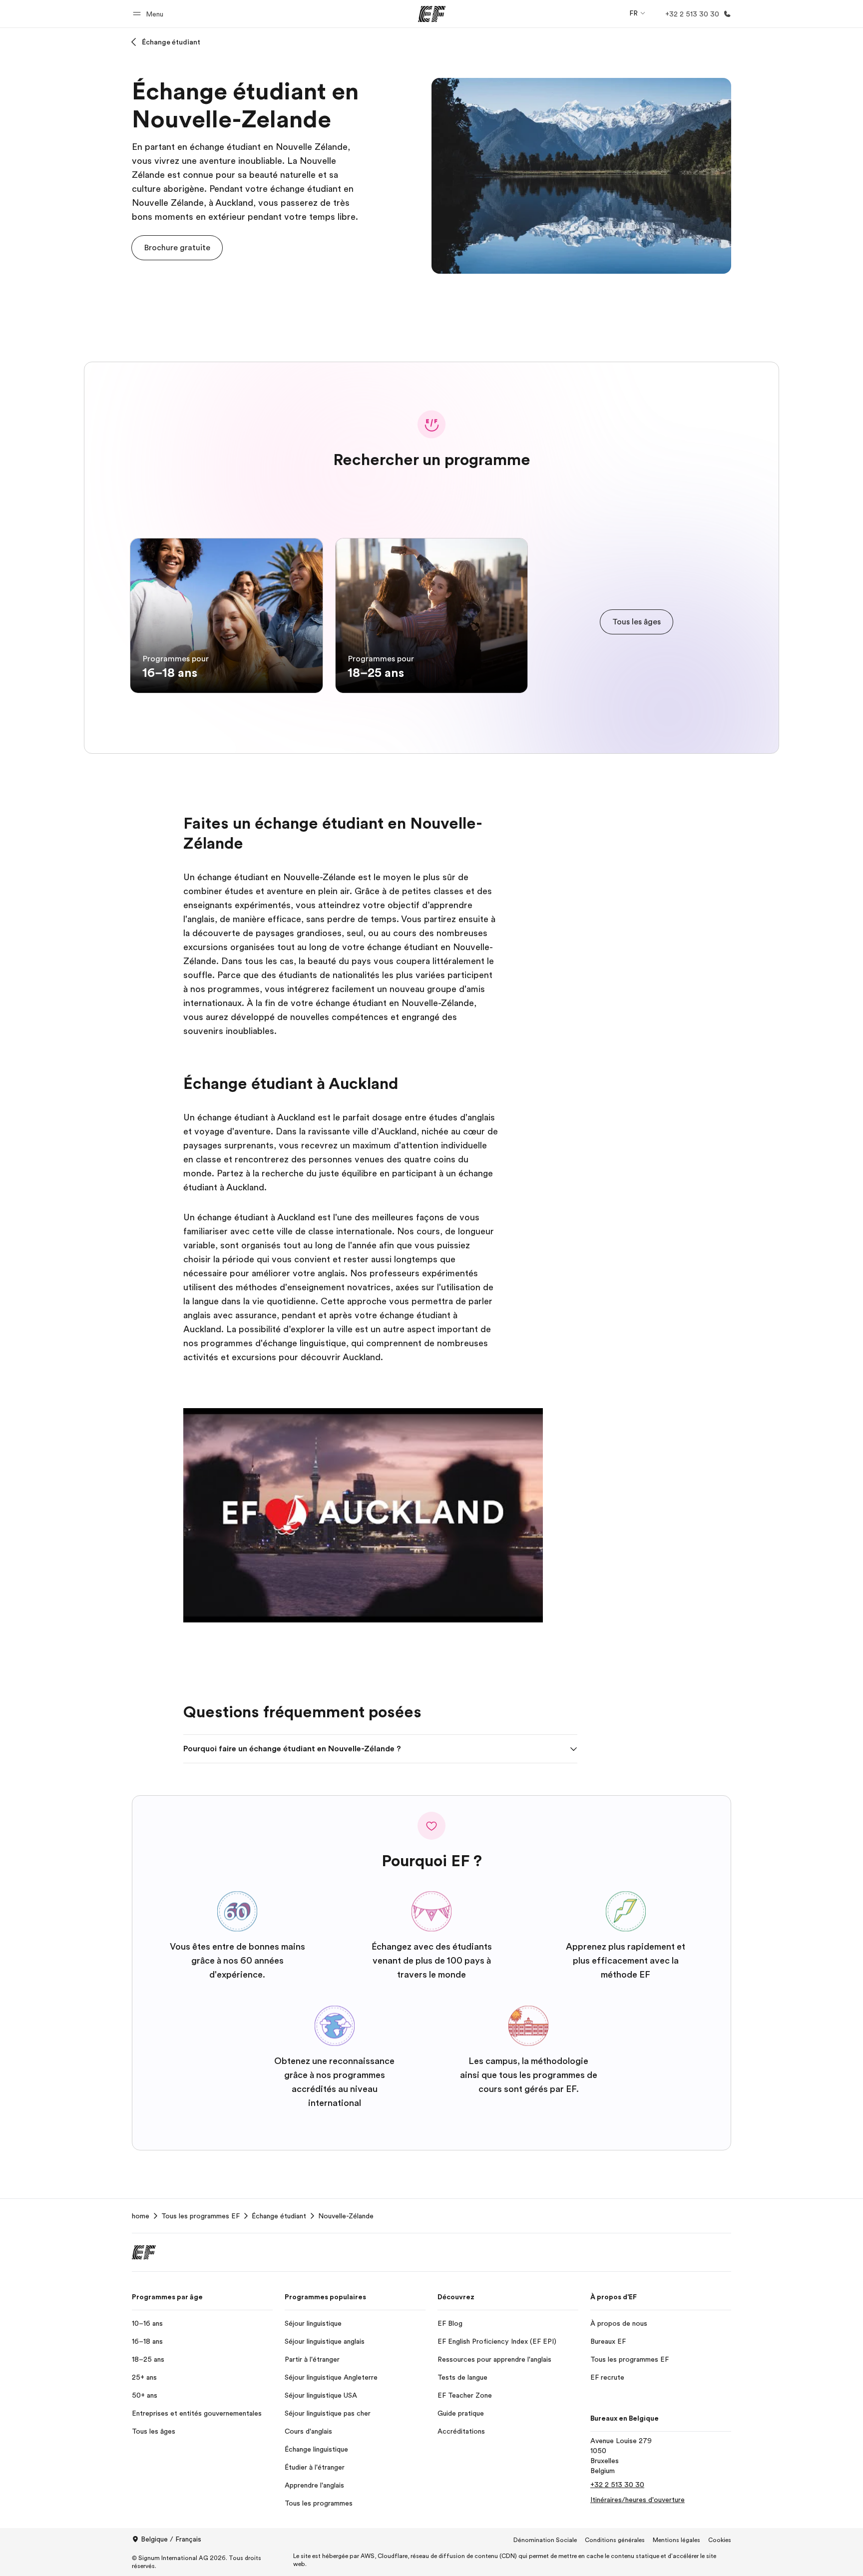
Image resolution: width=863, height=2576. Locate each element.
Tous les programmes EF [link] (201, 2216)
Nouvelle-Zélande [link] (346, 2216)
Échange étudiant (171, 42)
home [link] (141, 2216)
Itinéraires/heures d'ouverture (638, 2500)
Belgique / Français (171, 2539)
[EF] (432, 14)
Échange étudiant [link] (279, 2216)
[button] (150, 14)
